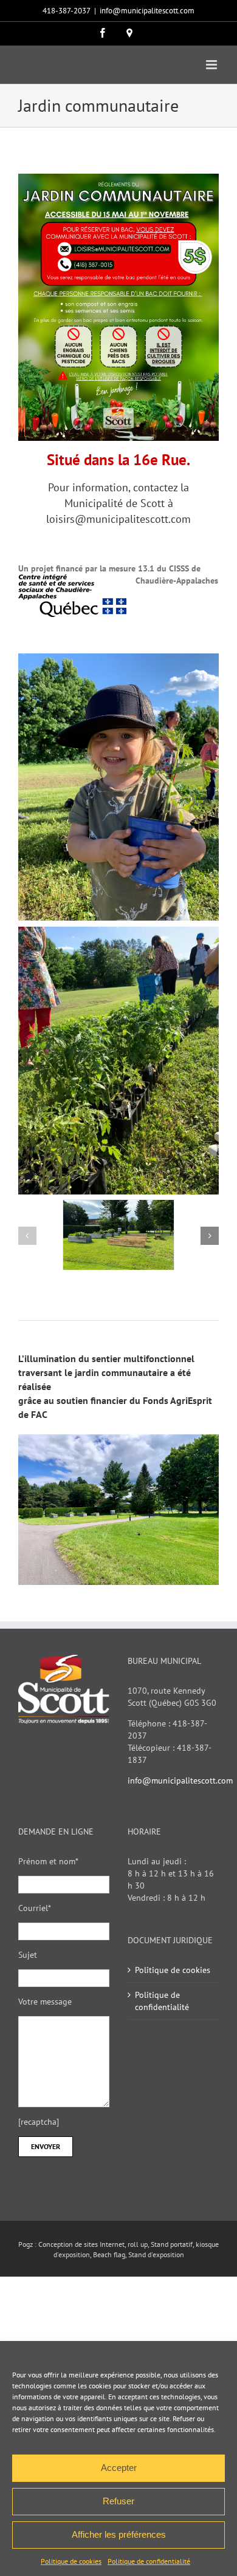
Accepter (119, 2468)
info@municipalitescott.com (147, 11)
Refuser (118, 2501)
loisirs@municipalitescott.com (118, 519)
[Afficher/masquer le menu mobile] (212, 65)
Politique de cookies (71, 2561)
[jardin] (118, 1205)
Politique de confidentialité (149, 2561)
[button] (27, 1236)
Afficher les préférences (119, 2534)
